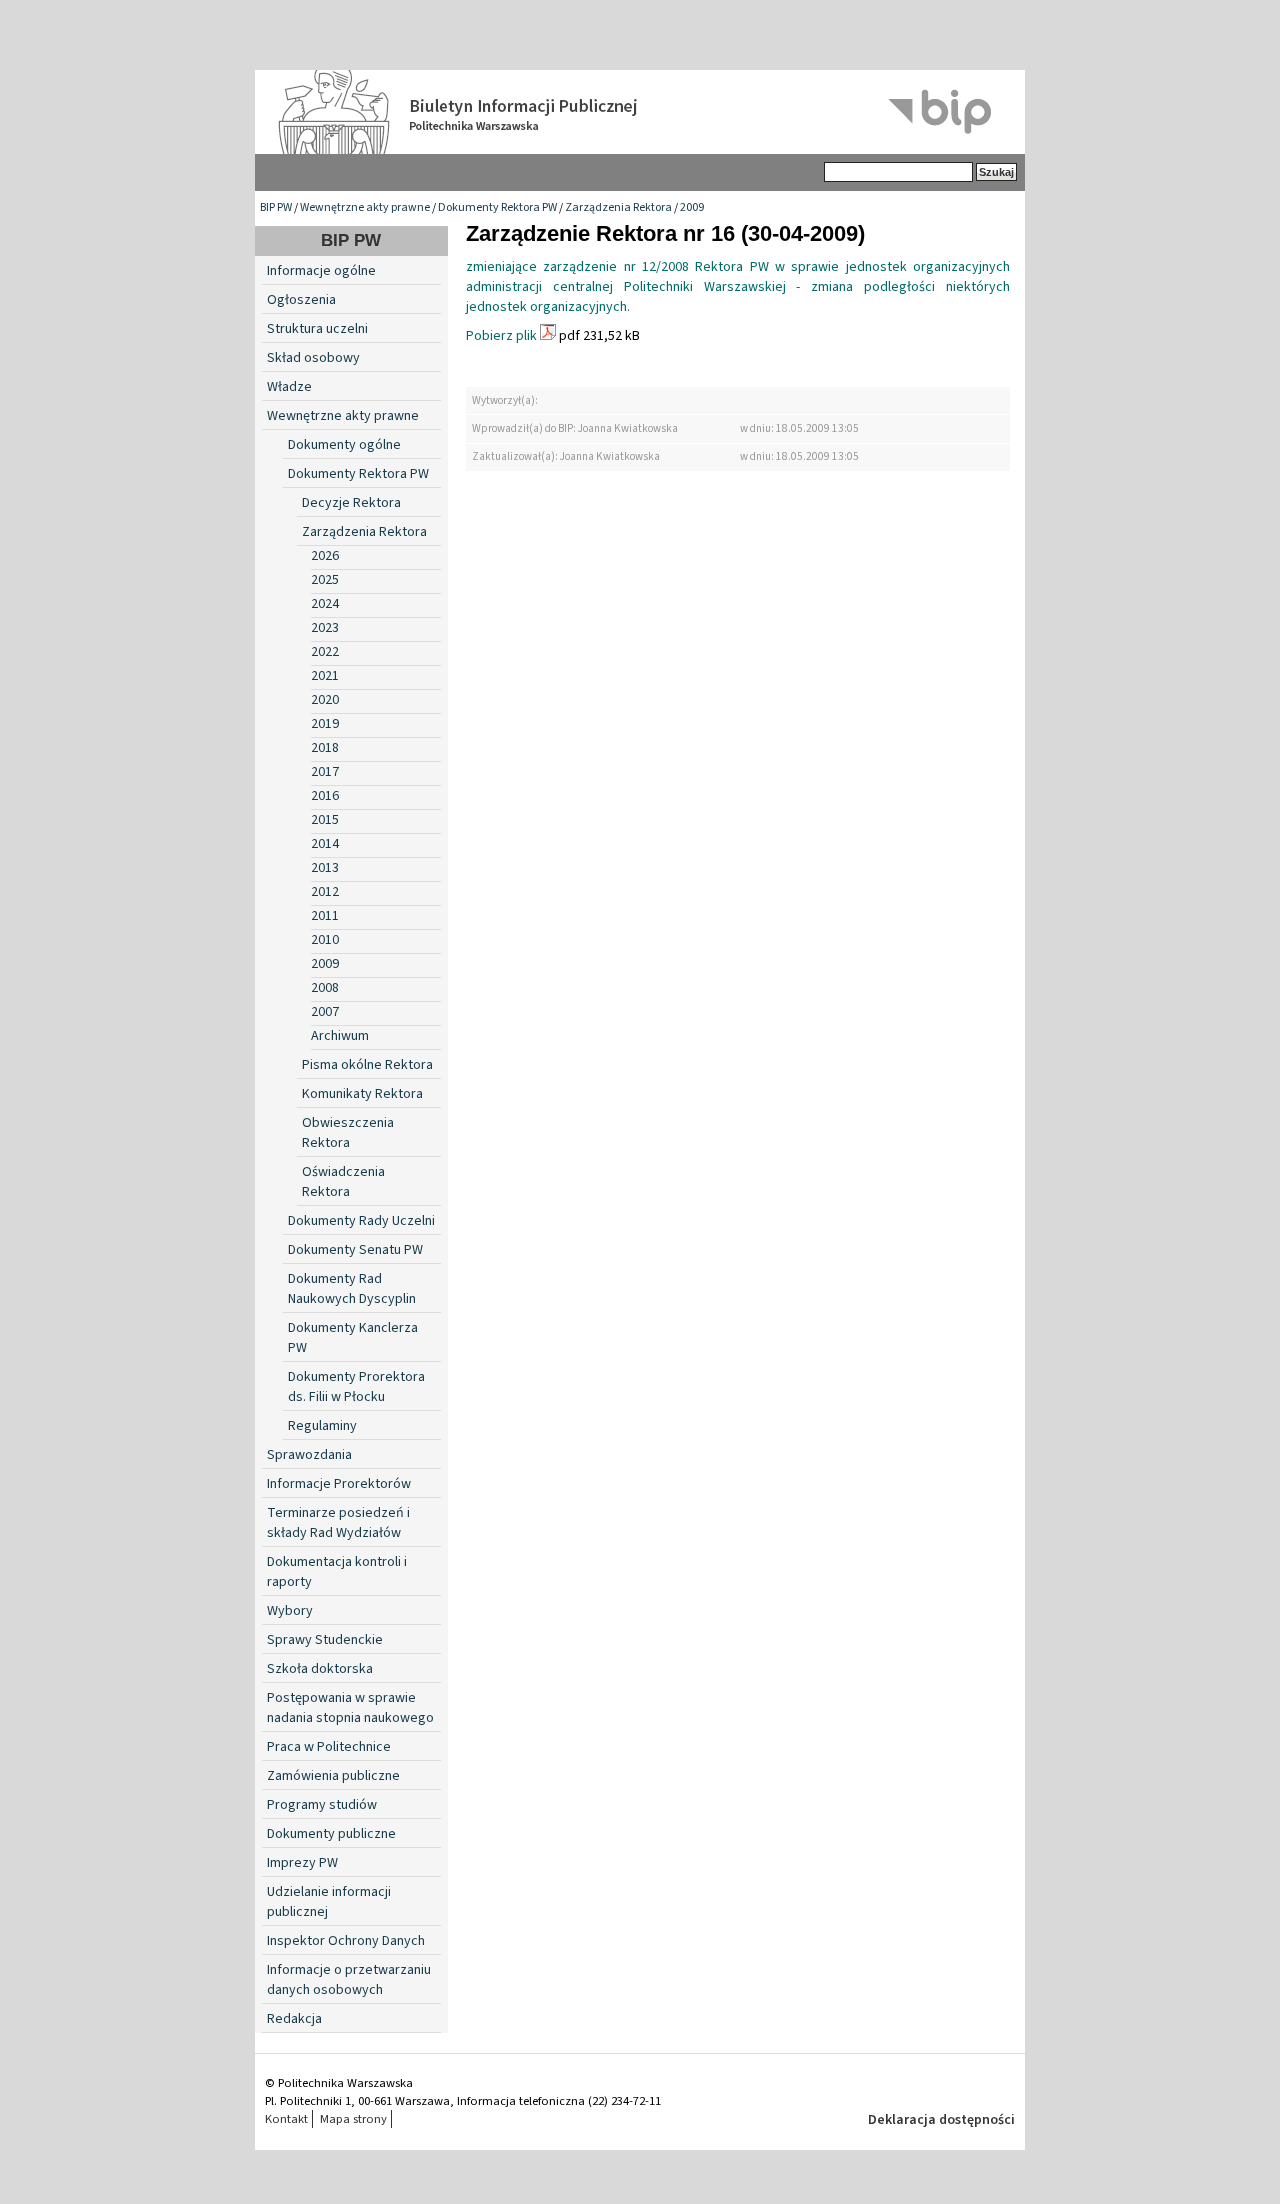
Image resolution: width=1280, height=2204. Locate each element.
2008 (325, 988)
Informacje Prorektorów (339, 1484)
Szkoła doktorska (320, 1669)
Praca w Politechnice (329, 1747)
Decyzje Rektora (351, 503)
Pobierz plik (501, 336)
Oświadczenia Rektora (343, 1182)
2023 (325, 628)
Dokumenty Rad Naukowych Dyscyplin (352, 1289)
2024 (325, 604)
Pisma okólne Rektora (367, 1065)
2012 (325, 892)
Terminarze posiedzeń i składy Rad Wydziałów (338, 1523)
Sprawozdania (309, 1455)
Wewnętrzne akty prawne (365, 207)
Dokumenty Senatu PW (355, 1250)
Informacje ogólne (321, 271)
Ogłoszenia (301, 300)
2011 (325, 916)
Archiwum (340, 1036)
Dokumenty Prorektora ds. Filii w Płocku (356, 1387)
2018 (325, 748)
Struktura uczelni (317, 329)
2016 (325, 796)
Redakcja (294, 2019)
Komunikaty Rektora (362, 1094)
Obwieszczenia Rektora (348, 1133)
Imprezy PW (302, 1863)
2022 (325, 652)
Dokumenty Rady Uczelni (361, 1221)
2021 (325, 676)
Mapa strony (353, 2119)
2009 (692, 207)
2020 (325, 700)
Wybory (290, 1611)
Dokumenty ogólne (344, 445)
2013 (325, 868)
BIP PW (276, 207)
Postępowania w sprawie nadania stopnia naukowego (350, 1708)
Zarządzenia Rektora (618, 207)
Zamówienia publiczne (333, 1776)
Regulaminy (322, 1426)
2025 (325, 580)
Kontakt (286, 2119)
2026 (325, 556)
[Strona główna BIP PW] (640, 112)
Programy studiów (322, 1805)
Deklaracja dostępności (941, 2120)
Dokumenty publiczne (331, 1834)
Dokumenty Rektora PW (497, 207)
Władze (289, 387)
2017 (325, 772)
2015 (325, 820)
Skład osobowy (313, 358)
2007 (325, 1012)
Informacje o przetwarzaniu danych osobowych (349, 1980)
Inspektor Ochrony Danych (346, 1941)
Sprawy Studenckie (325, 1640)
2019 (325, 724)
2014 (325, 844)
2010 (325, 940)
